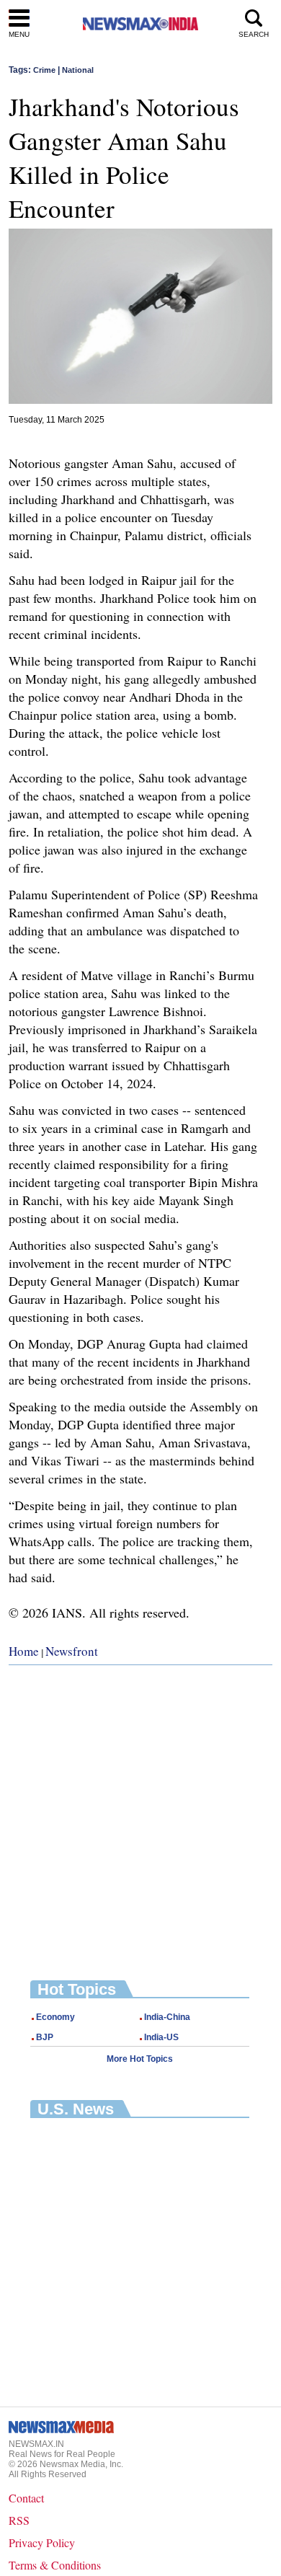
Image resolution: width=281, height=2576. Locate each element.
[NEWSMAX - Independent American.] (140, 23)
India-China (167, 2017)
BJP (45, 2037)
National (78, 70)
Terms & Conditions (55, 2565)
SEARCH (254, 34)
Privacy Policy (42, 2542)
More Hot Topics (140, 2059)
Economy (55, 2017)
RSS (19, 2520)
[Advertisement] (140, 1812)
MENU (19, 34)
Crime (44, 70)
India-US (161, 2037)
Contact (26, 2498)
